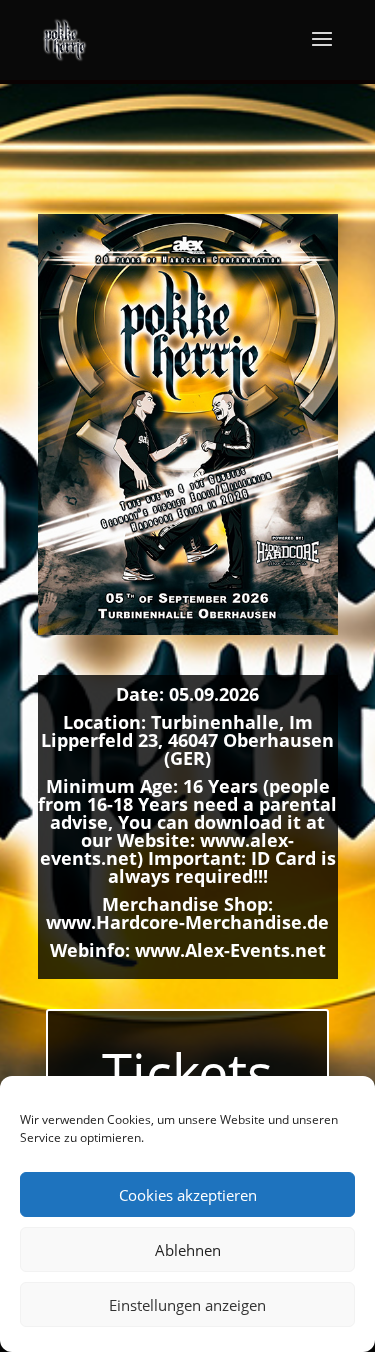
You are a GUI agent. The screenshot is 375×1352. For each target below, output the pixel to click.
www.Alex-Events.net (230, 950)
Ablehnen (188, 1250)
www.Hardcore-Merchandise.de (187, 922)
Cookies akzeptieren (188, 1195)
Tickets (187, 1072)
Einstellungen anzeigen (187, 1305)
